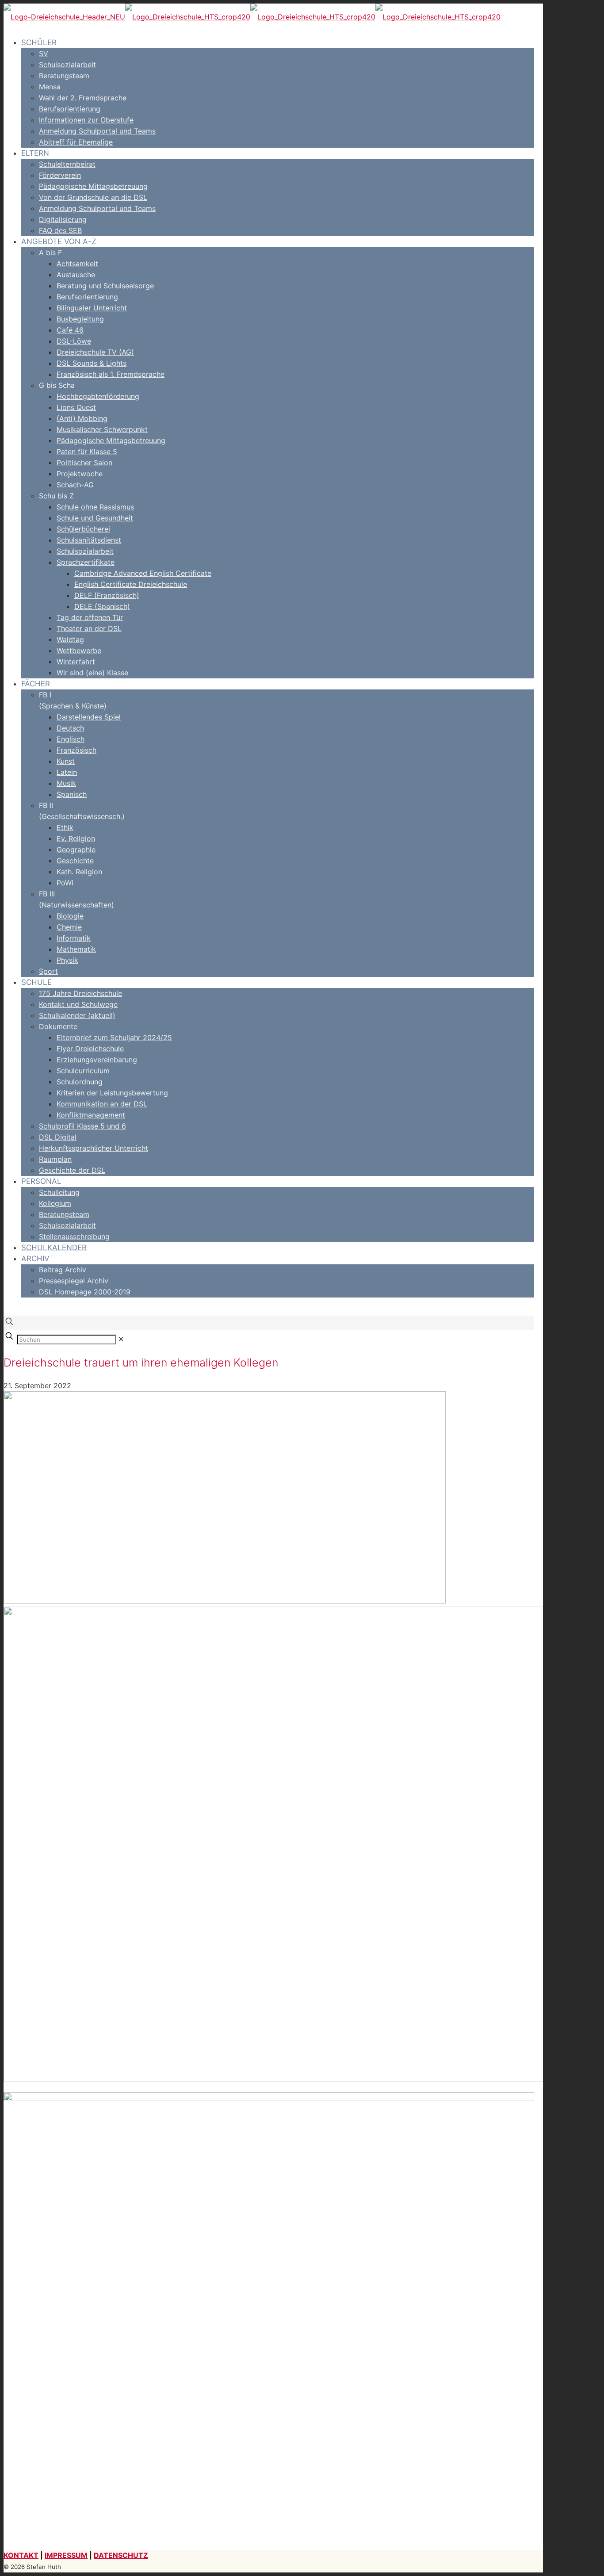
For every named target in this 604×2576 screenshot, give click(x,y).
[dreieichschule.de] (252, 17)
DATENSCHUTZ (121, 2555)
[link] (121, 1339)
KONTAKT (21, 2555)
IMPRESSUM (66, 2555)
